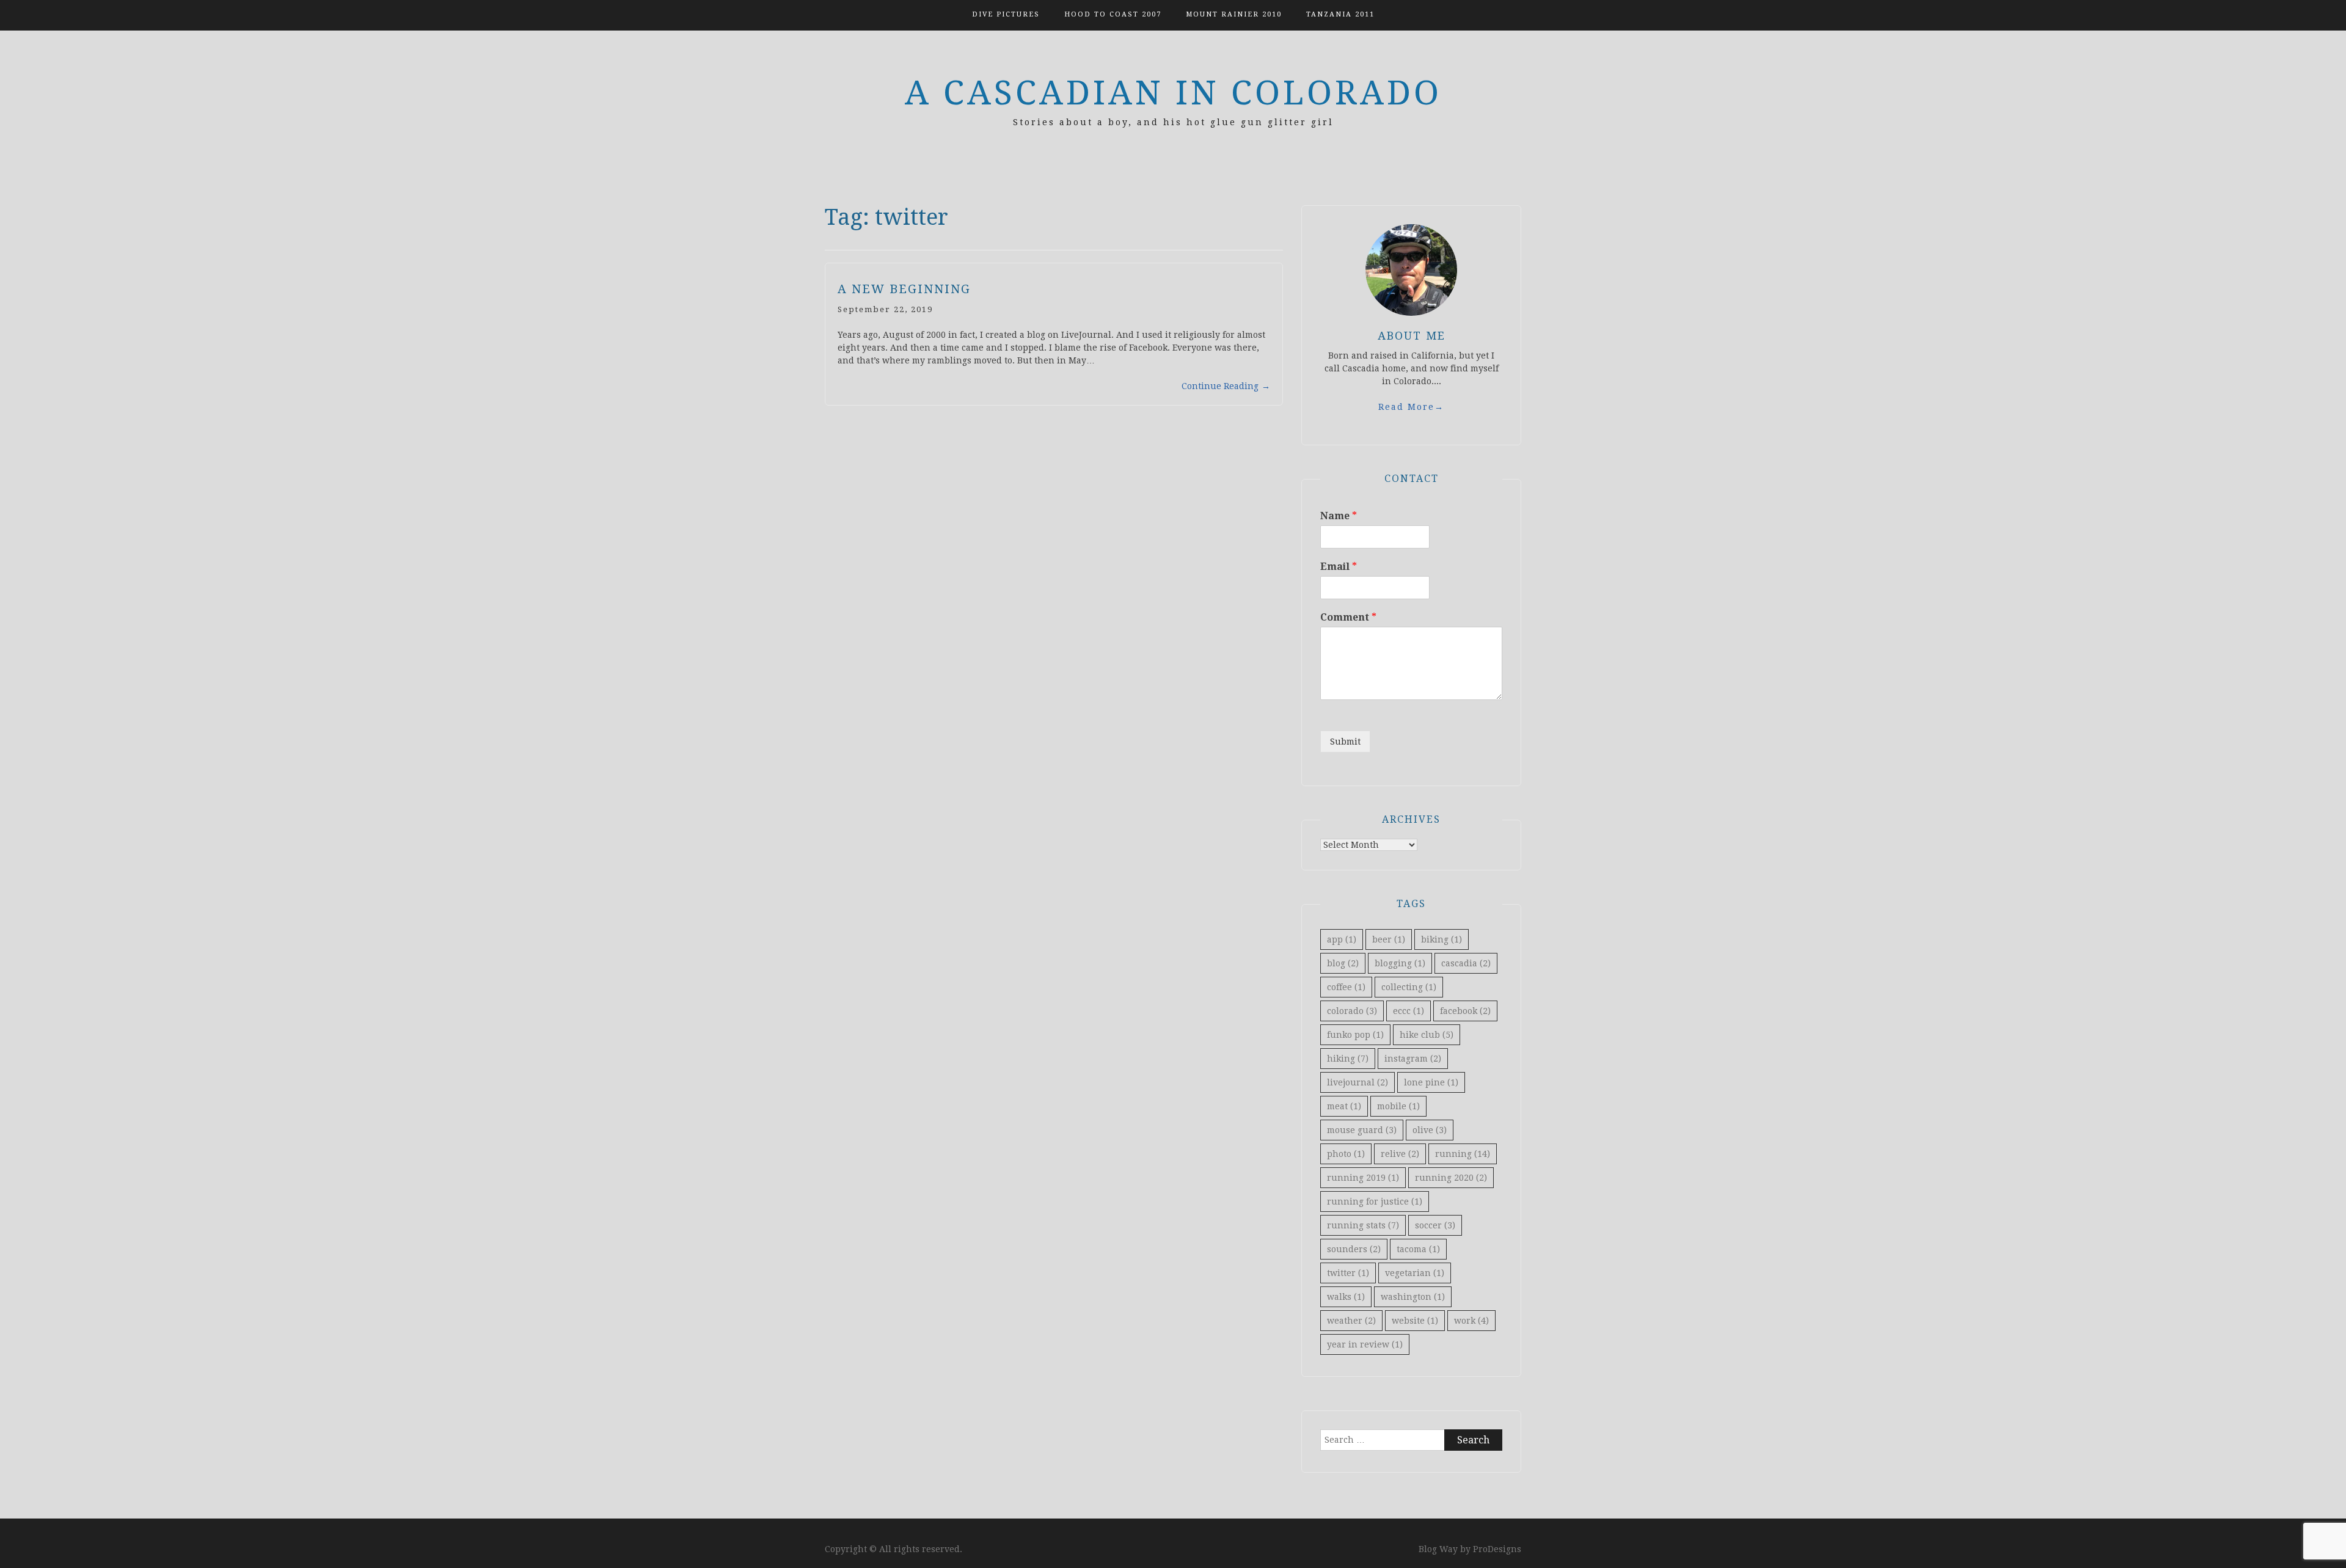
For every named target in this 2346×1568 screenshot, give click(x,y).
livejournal (1358, 1082)
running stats (1363, 1225)
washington (1413, 1297)
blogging (1400, 963)
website (1415, 1321)
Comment (1348, 617)
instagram (1413, 1059)
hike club (1427, 1035)
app (1342, 939)
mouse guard (1362, 1130)
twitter (1348, 1273)
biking (1442, 939)
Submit (1345, 742)
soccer (1435, 1225)
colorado (1352, 1011)
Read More (1411, 407)
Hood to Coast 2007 (1113, 14)
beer (1389, 939)
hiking (1348, 1059)
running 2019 (1363, 1178)
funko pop (1355, 1035)
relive (1400, 1154)
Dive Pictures (1006, 14)
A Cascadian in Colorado (1173, 93)
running (1463, 1154)
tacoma (1418, 1249)
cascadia (1466, 963)
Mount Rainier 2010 (1234, 14)
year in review (1365, 1344)
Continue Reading (1226, 386)
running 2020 (1451, 1178)
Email (1339, 567)
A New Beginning (904, 289)
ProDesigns (1497, 1549)
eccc (1409, 1011)
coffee (1346, 987)
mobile (1398, 1106)
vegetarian (1415, 1273)
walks (1346, 1297)
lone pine (1431, 1082)
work (1471, 1321)
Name (1339, 516)
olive (1430, 1130)
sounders (1354, 1249)
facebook (1465, 1011)
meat (1344, 1106)
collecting (1409, 987)
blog (1343, 963)
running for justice (1375, 1202)
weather (1351, 1321)
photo (1346, 1154)
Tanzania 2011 (1340, 14)
